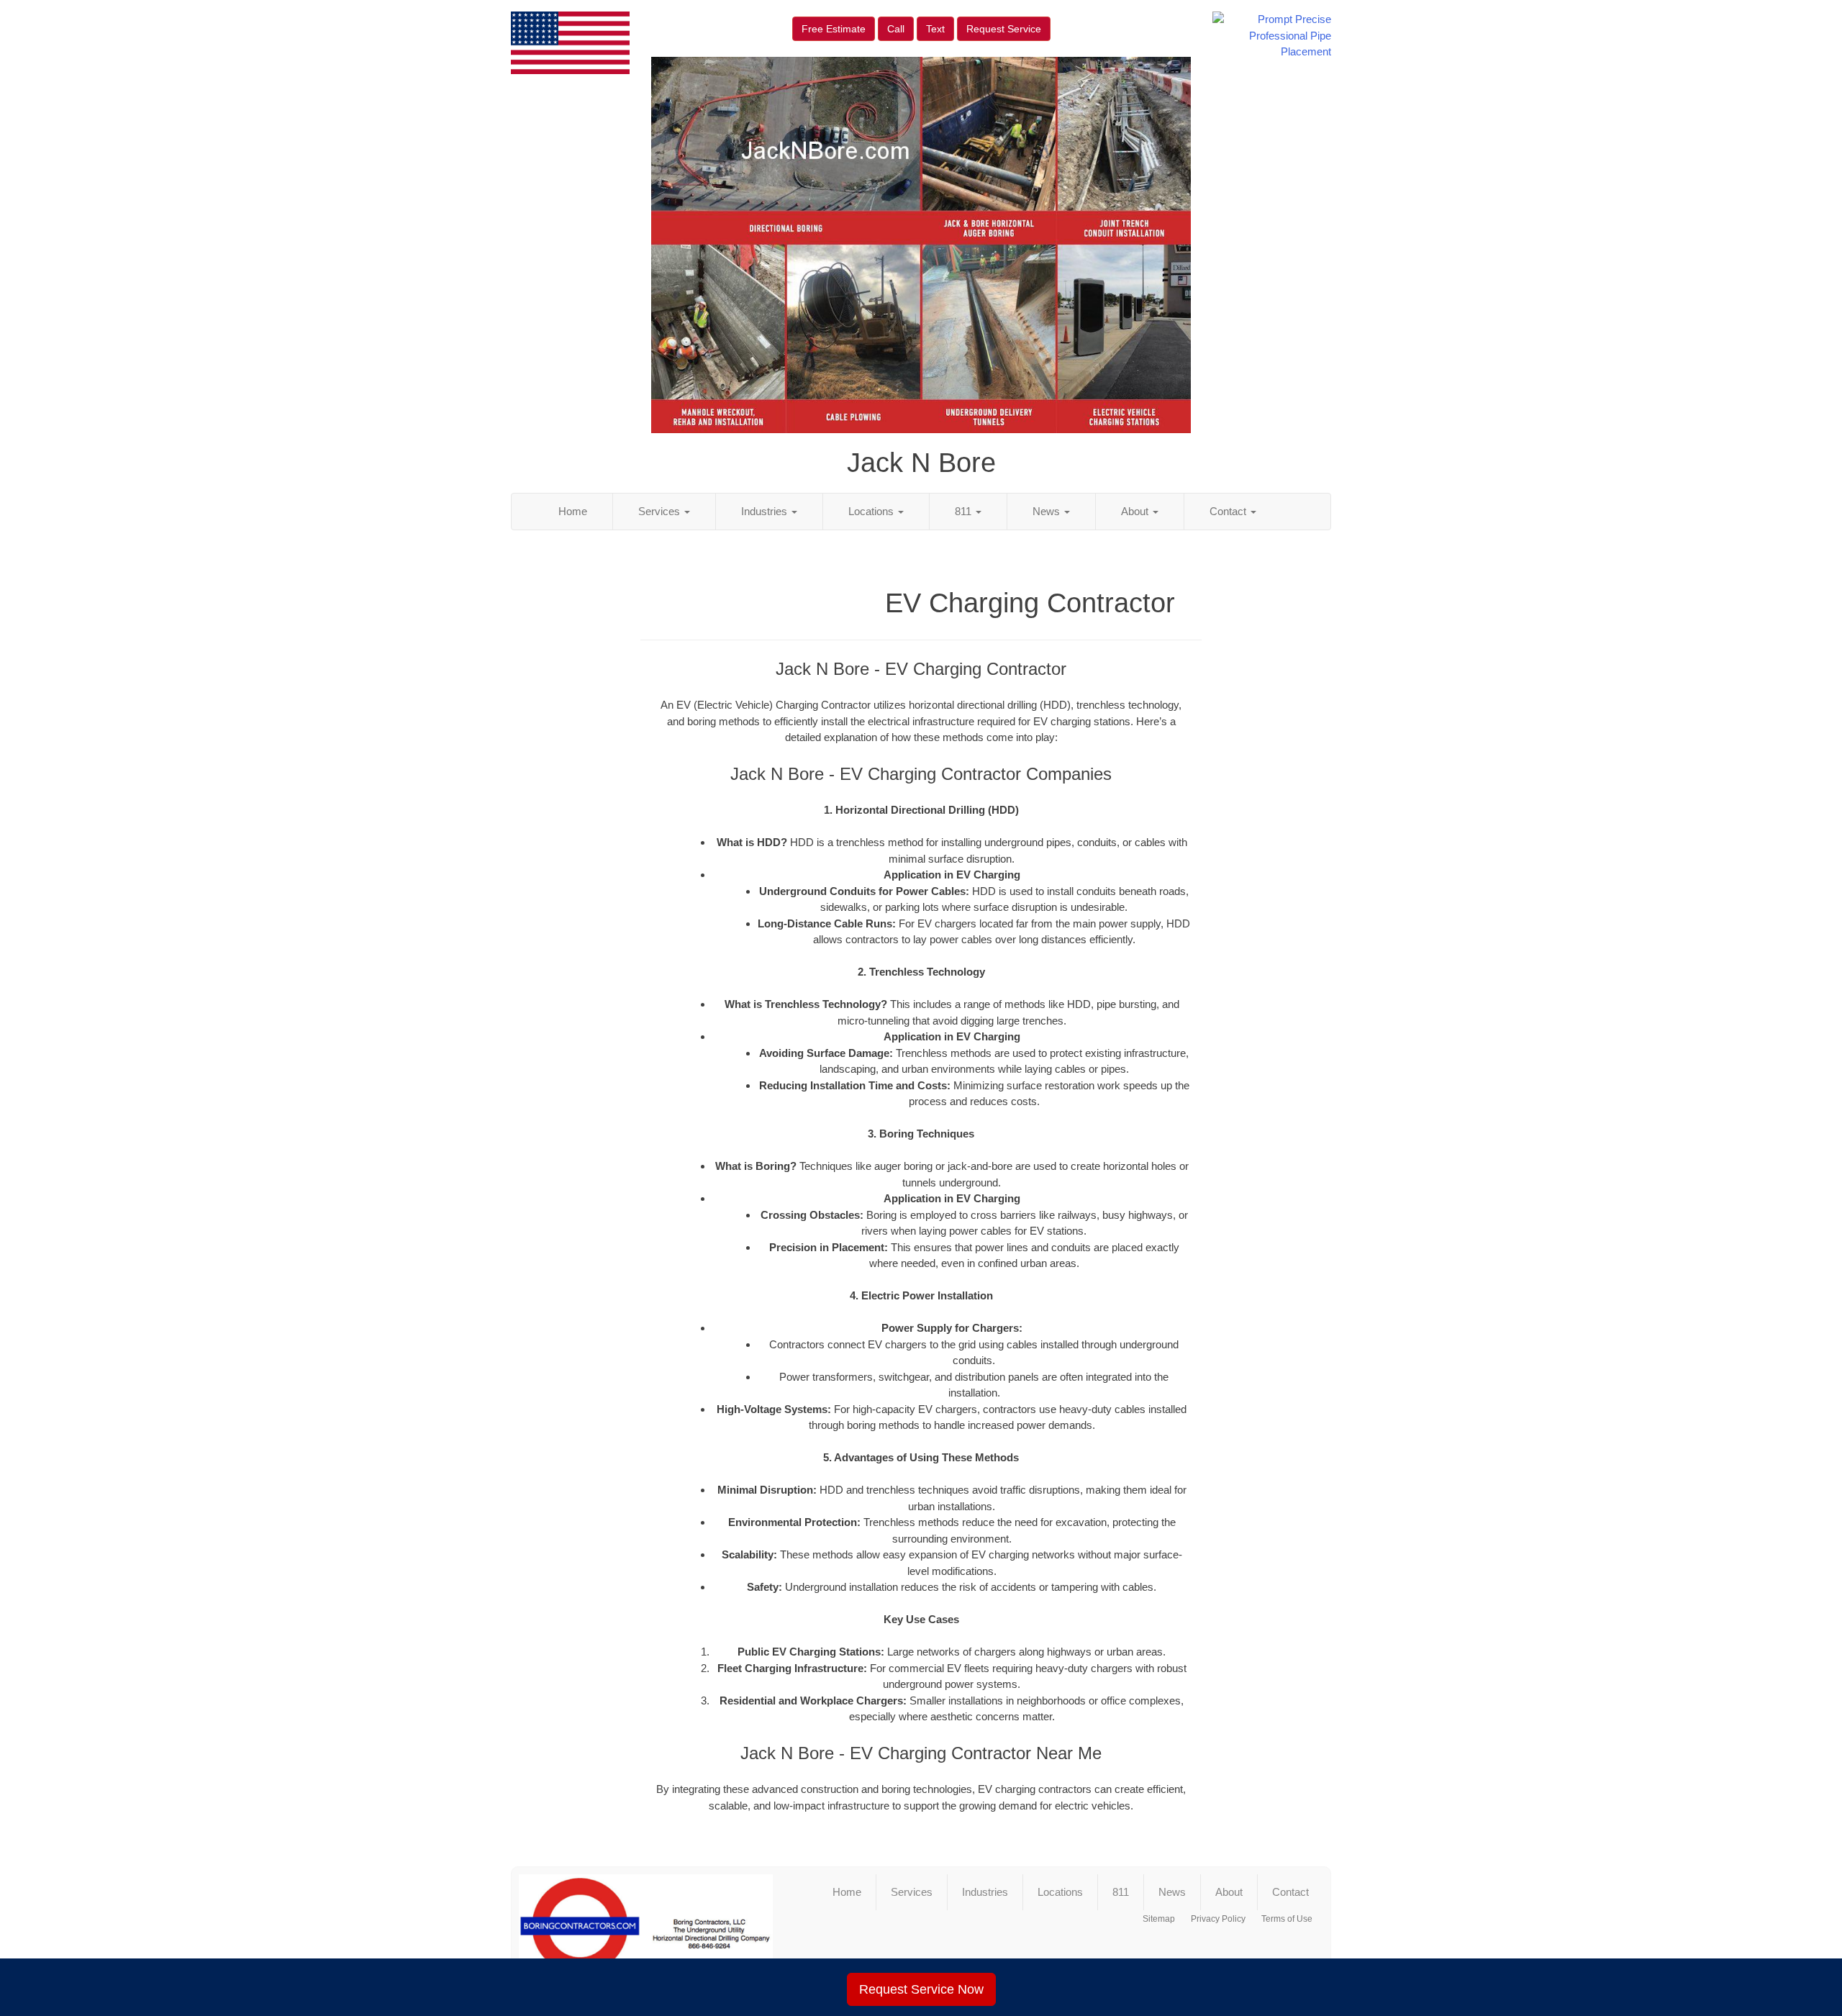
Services (661, 511)
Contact (1229, 511)
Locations (872, 511)
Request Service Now (921, 1989)
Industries (766, 511)
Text (935, 29)
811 (965, 511)
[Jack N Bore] (646, 1932)
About (1136, 511)
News (1048, 511)
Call (896, 29)
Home (573, 511)
